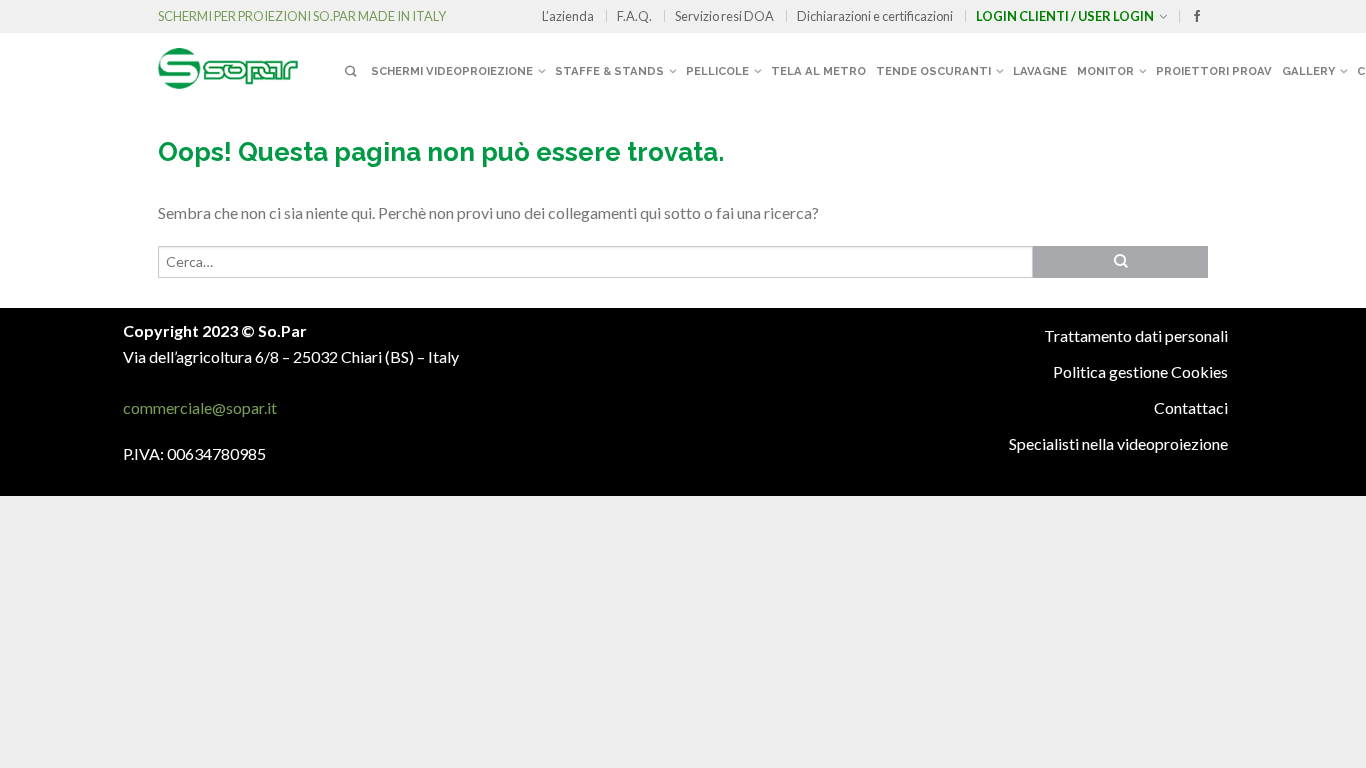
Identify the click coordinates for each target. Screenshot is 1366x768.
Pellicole (717, 71)
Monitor (1105, 71)
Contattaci (1191, 407)
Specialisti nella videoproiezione (1118, 443)
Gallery (1308, 71)
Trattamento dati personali (1136, 335)
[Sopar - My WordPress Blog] (248, 61)
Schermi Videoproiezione (452, 71)
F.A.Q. (634, 16)
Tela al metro (818, 71)
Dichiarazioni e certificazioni (875, 16)
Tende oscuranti (933, 71)
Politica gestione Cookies (1140, 371)
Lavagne (1040, 71)
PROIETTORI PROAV (1214, 71)
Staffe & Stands (609, 71)
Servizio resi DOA (724, 16)
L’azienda (568, 16)
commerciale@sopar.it (200, 407)
